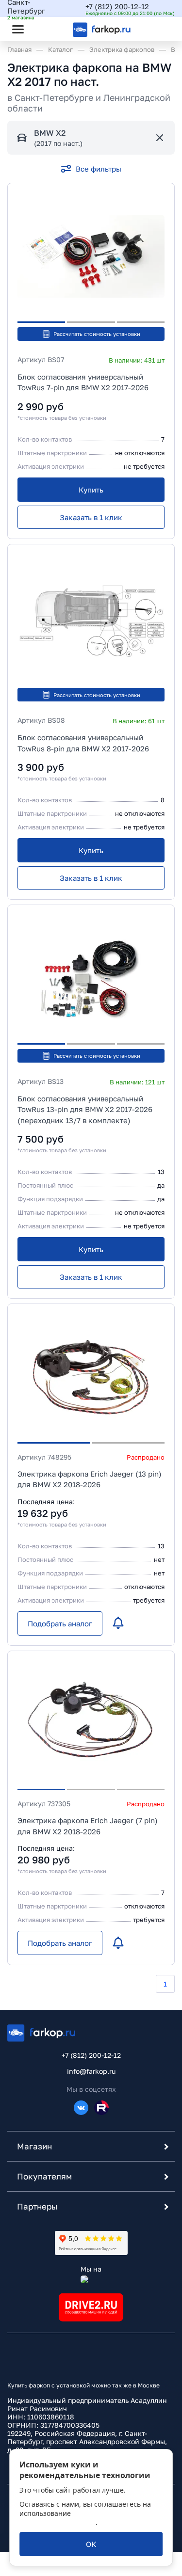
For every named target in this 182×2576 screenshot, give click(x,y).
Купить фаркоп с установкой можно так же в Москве (83, 2385)
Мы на (91, 2269)
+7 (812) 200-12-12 (117, 6)
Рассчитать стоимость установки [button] (97, 334)
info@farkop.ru (91, 2071)
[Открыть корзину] (159, 29)
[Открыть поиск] (44, 29)
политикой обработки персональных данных (83, 2518)
